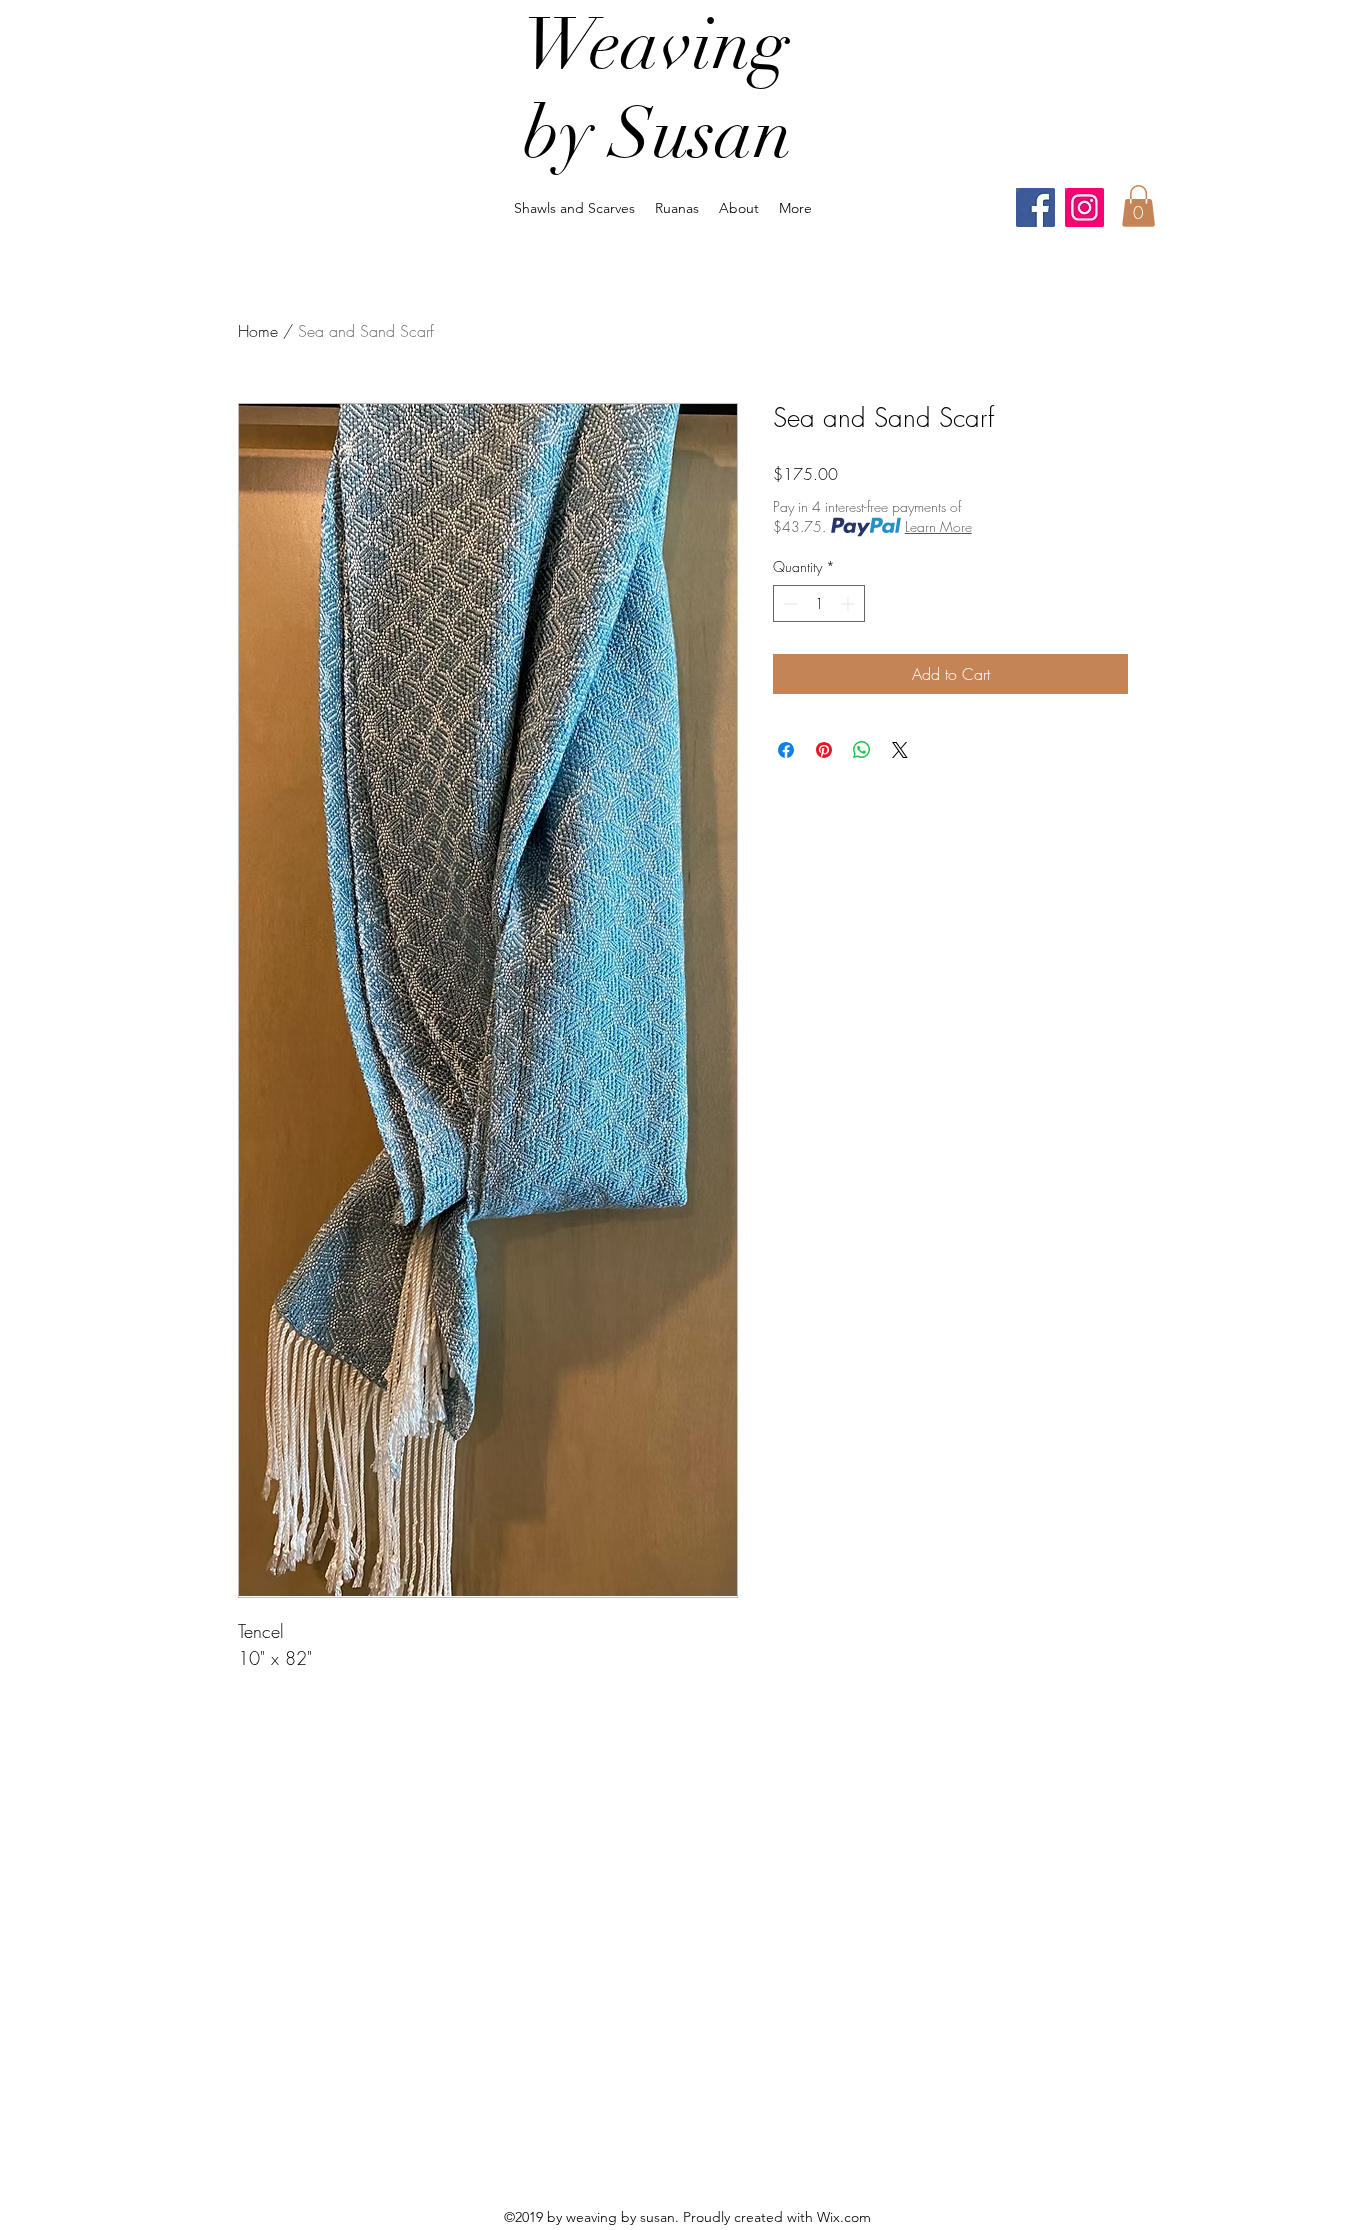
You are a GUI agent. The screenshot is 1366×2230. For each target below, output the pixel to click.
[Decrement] (788, 603)
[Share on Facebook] (786, 750)
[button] (1138, 206)
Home (258, 331)
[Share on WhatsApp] (862, 750)
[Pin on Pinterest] (824, 750)
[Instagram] (1084, 207)
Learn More (938, 526)
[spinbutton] (819, 603)
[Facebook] (1035, 207)
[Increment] (849, 603)
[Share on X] (900, 750)
